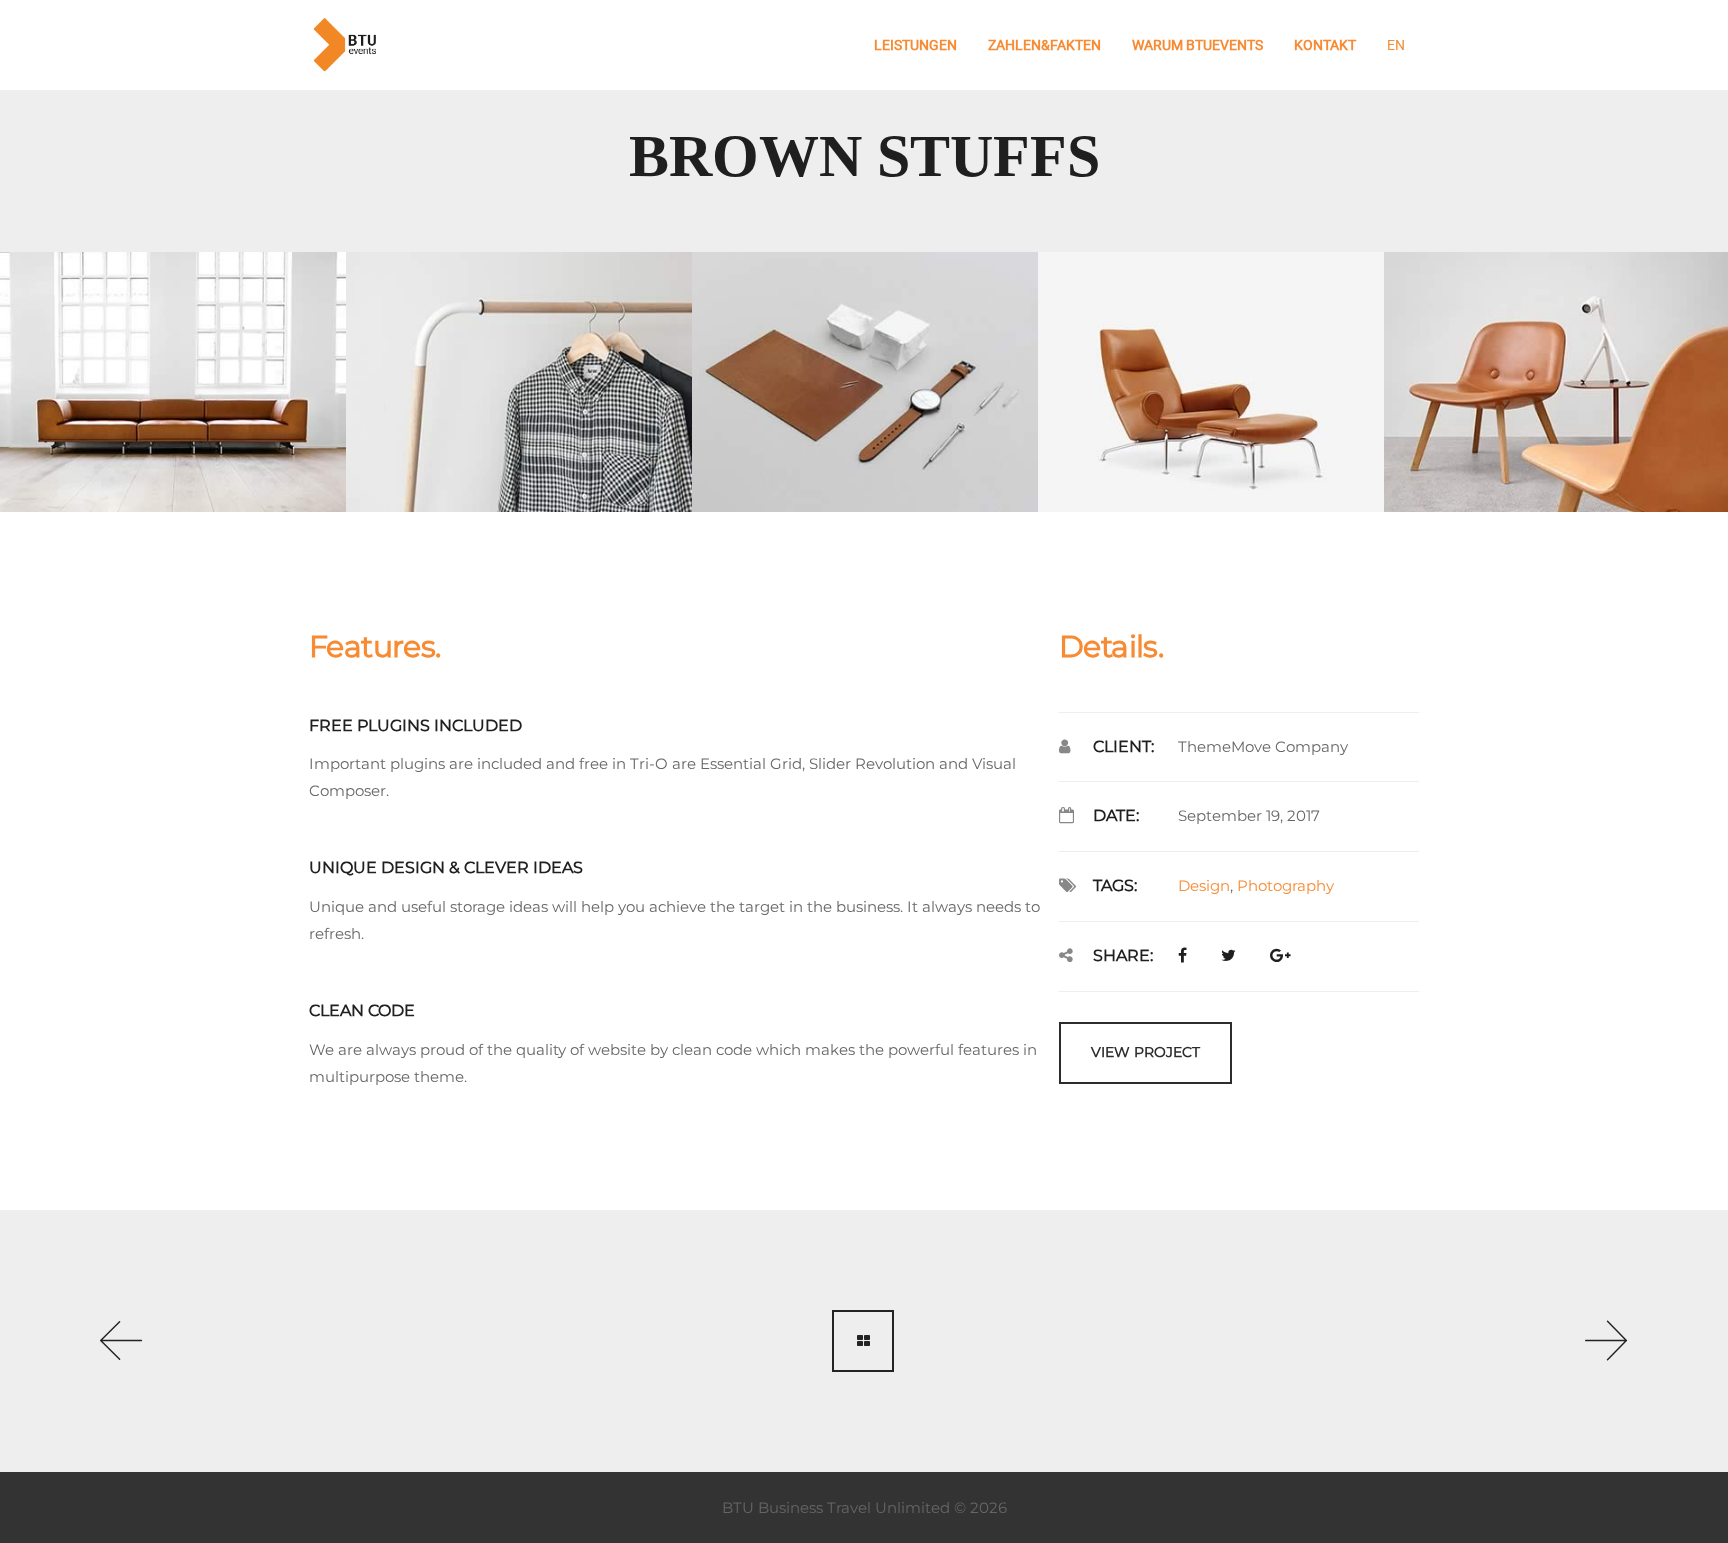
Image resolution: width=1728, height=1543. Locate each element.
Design (1204, 885)
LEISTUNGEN (915, 45)
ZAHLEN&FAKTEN (1044, 45)
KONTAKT (1325, 45)
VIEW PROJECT (1145, 1052)
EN (1396, 45)
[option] (173, 382)
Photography (1285, 885)
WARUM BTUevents (1197, 45)
